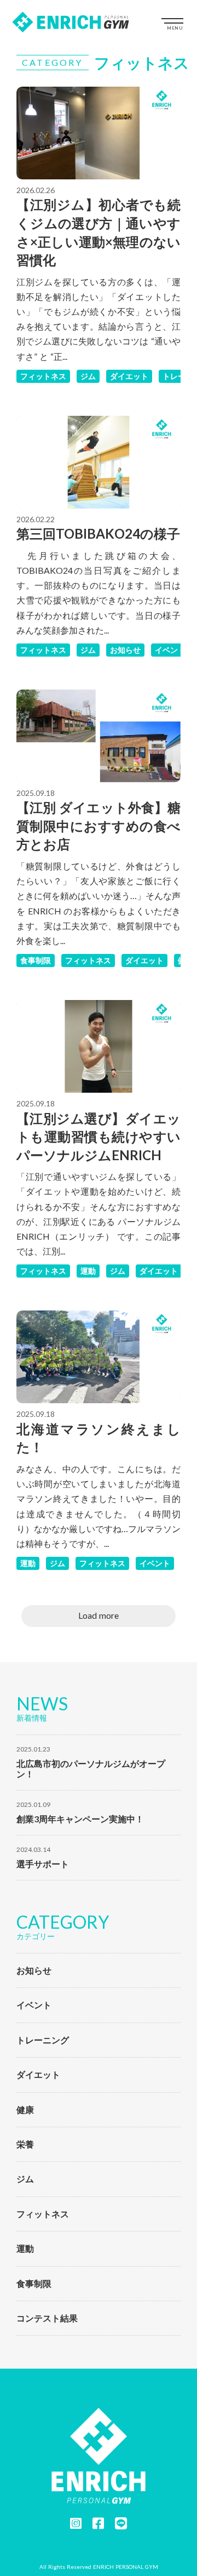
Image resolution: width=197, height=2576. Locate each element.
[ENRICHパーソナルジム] (71, 22)
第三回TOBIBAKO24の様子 (98, 533)
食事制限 (36, 960)
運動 (88, 1271)
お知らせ (125, 650)
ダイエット (129, 376)
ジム (88, 376)
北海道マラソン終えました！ (99, 1438)
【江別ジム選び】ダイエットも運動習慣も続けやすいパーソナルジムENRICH (99, 1137)
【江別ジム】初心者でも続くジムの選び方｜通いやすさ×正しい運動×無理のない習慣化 (99, 232)
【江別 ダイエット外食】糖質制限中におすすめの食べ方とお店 (99, 826)
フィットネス (43, 376)
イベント (170, 650)
